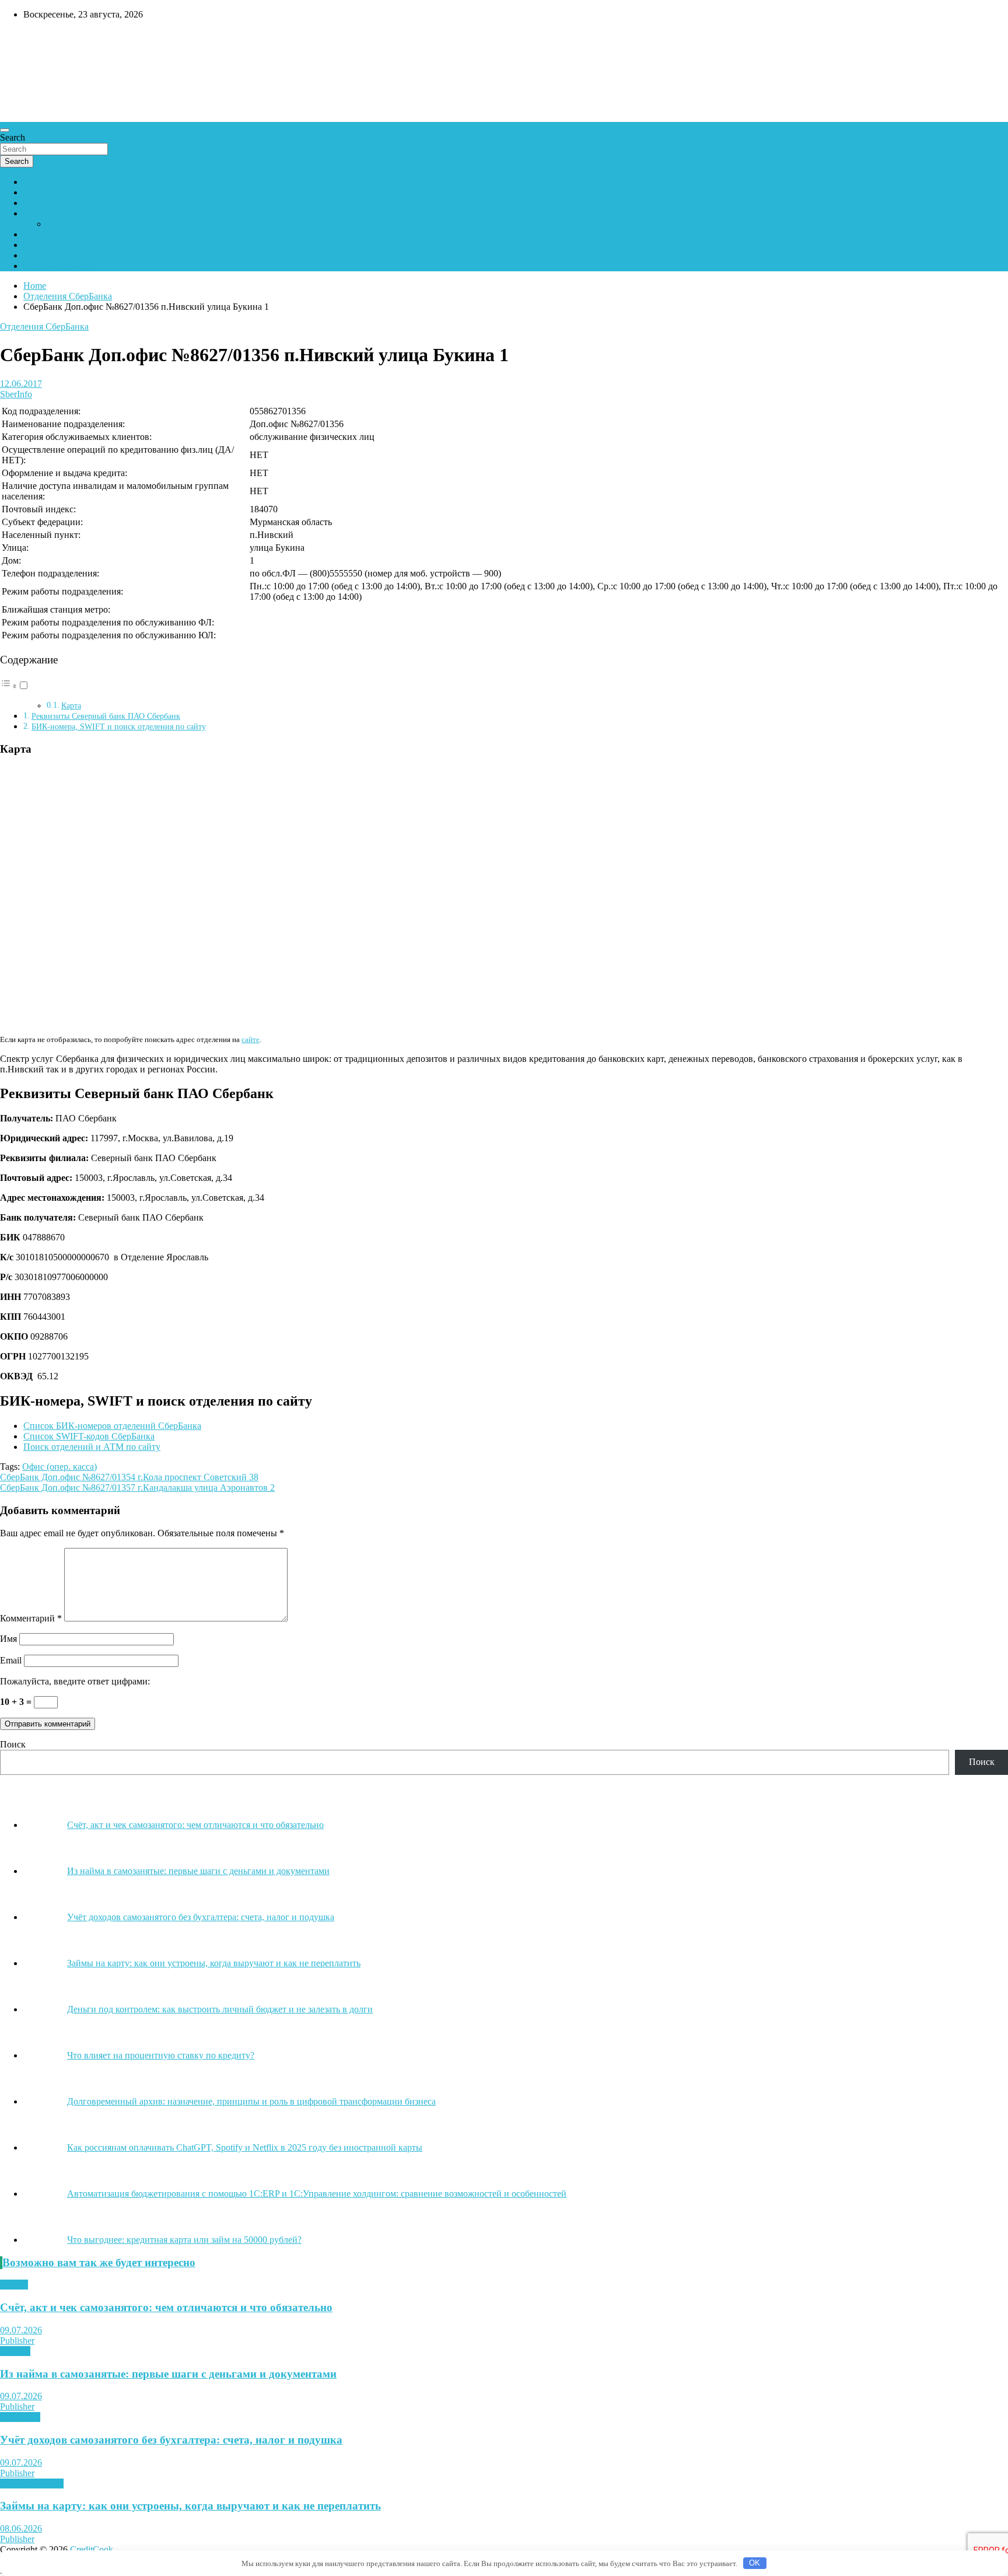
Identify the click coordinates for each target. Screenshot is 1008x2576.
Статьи (14, 2285)
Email (11, 1660)
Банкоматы (45, 192)
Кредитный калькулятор (72, 245)
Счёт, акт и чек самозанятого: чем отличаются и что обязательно (166, 2307)
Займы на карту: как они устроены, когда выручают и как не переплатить (190, 2506)
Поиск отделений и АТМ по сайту (92, 1447)
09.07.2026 (21, 2330)
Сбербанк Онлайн (60, 266)
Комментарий (31, 1618)
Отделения (45, 203)
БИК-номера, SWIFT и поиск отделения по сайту (119, 726)
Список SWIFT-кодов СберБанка (89, 1436)
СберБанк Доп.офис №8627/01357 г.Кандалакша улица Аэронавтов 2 (137, 1488)
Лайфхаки (20, 2417)
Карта (71, 706)
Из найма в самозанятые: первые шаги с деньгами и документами (168, 2374)
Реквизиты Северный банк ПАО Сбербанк (106, 716)
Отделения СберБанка (44, 326)
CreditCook (35, 39)
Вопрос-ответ (50, 213)
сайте (251, 1039)
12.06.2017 (21, 384)
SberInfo (16, 394)
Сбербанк (43, 182)
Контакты (43, 234)
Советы (15, 2351)
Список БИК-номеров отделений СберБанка (112, 1426)
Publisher (17, 2341)
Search (13, 137)
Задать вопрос (75, 224)
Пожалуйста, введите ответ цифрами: (75, 1681)
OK (755, 2563)
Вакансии (43, 255)
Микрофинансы (32, 2484)
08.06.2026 (21, 2528)
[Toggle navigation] (5, 130)
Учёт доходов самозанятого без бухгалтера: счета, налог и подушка (171, 2440)
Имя (8, 1639)
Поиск (13, 1744)
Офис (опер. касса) (60, 1467)
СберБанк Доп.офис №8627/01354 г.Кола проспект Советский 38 (129, 1477)
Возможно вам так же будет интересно (99, 2262)
